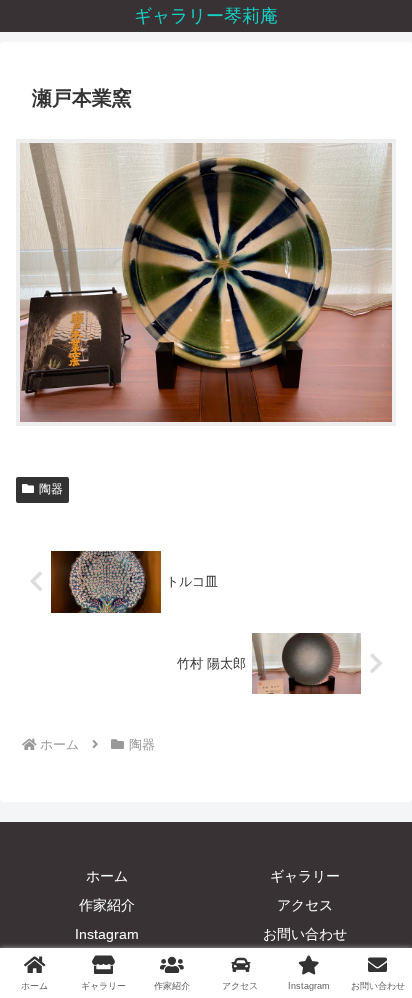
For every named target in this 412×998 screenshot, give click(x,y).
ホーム (107, 876)
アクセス (305, 905)
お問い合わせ (305, 934)
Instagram (107, 934)
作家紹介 (107, 905)
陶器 (51, 489)
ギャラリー (305, 876)
